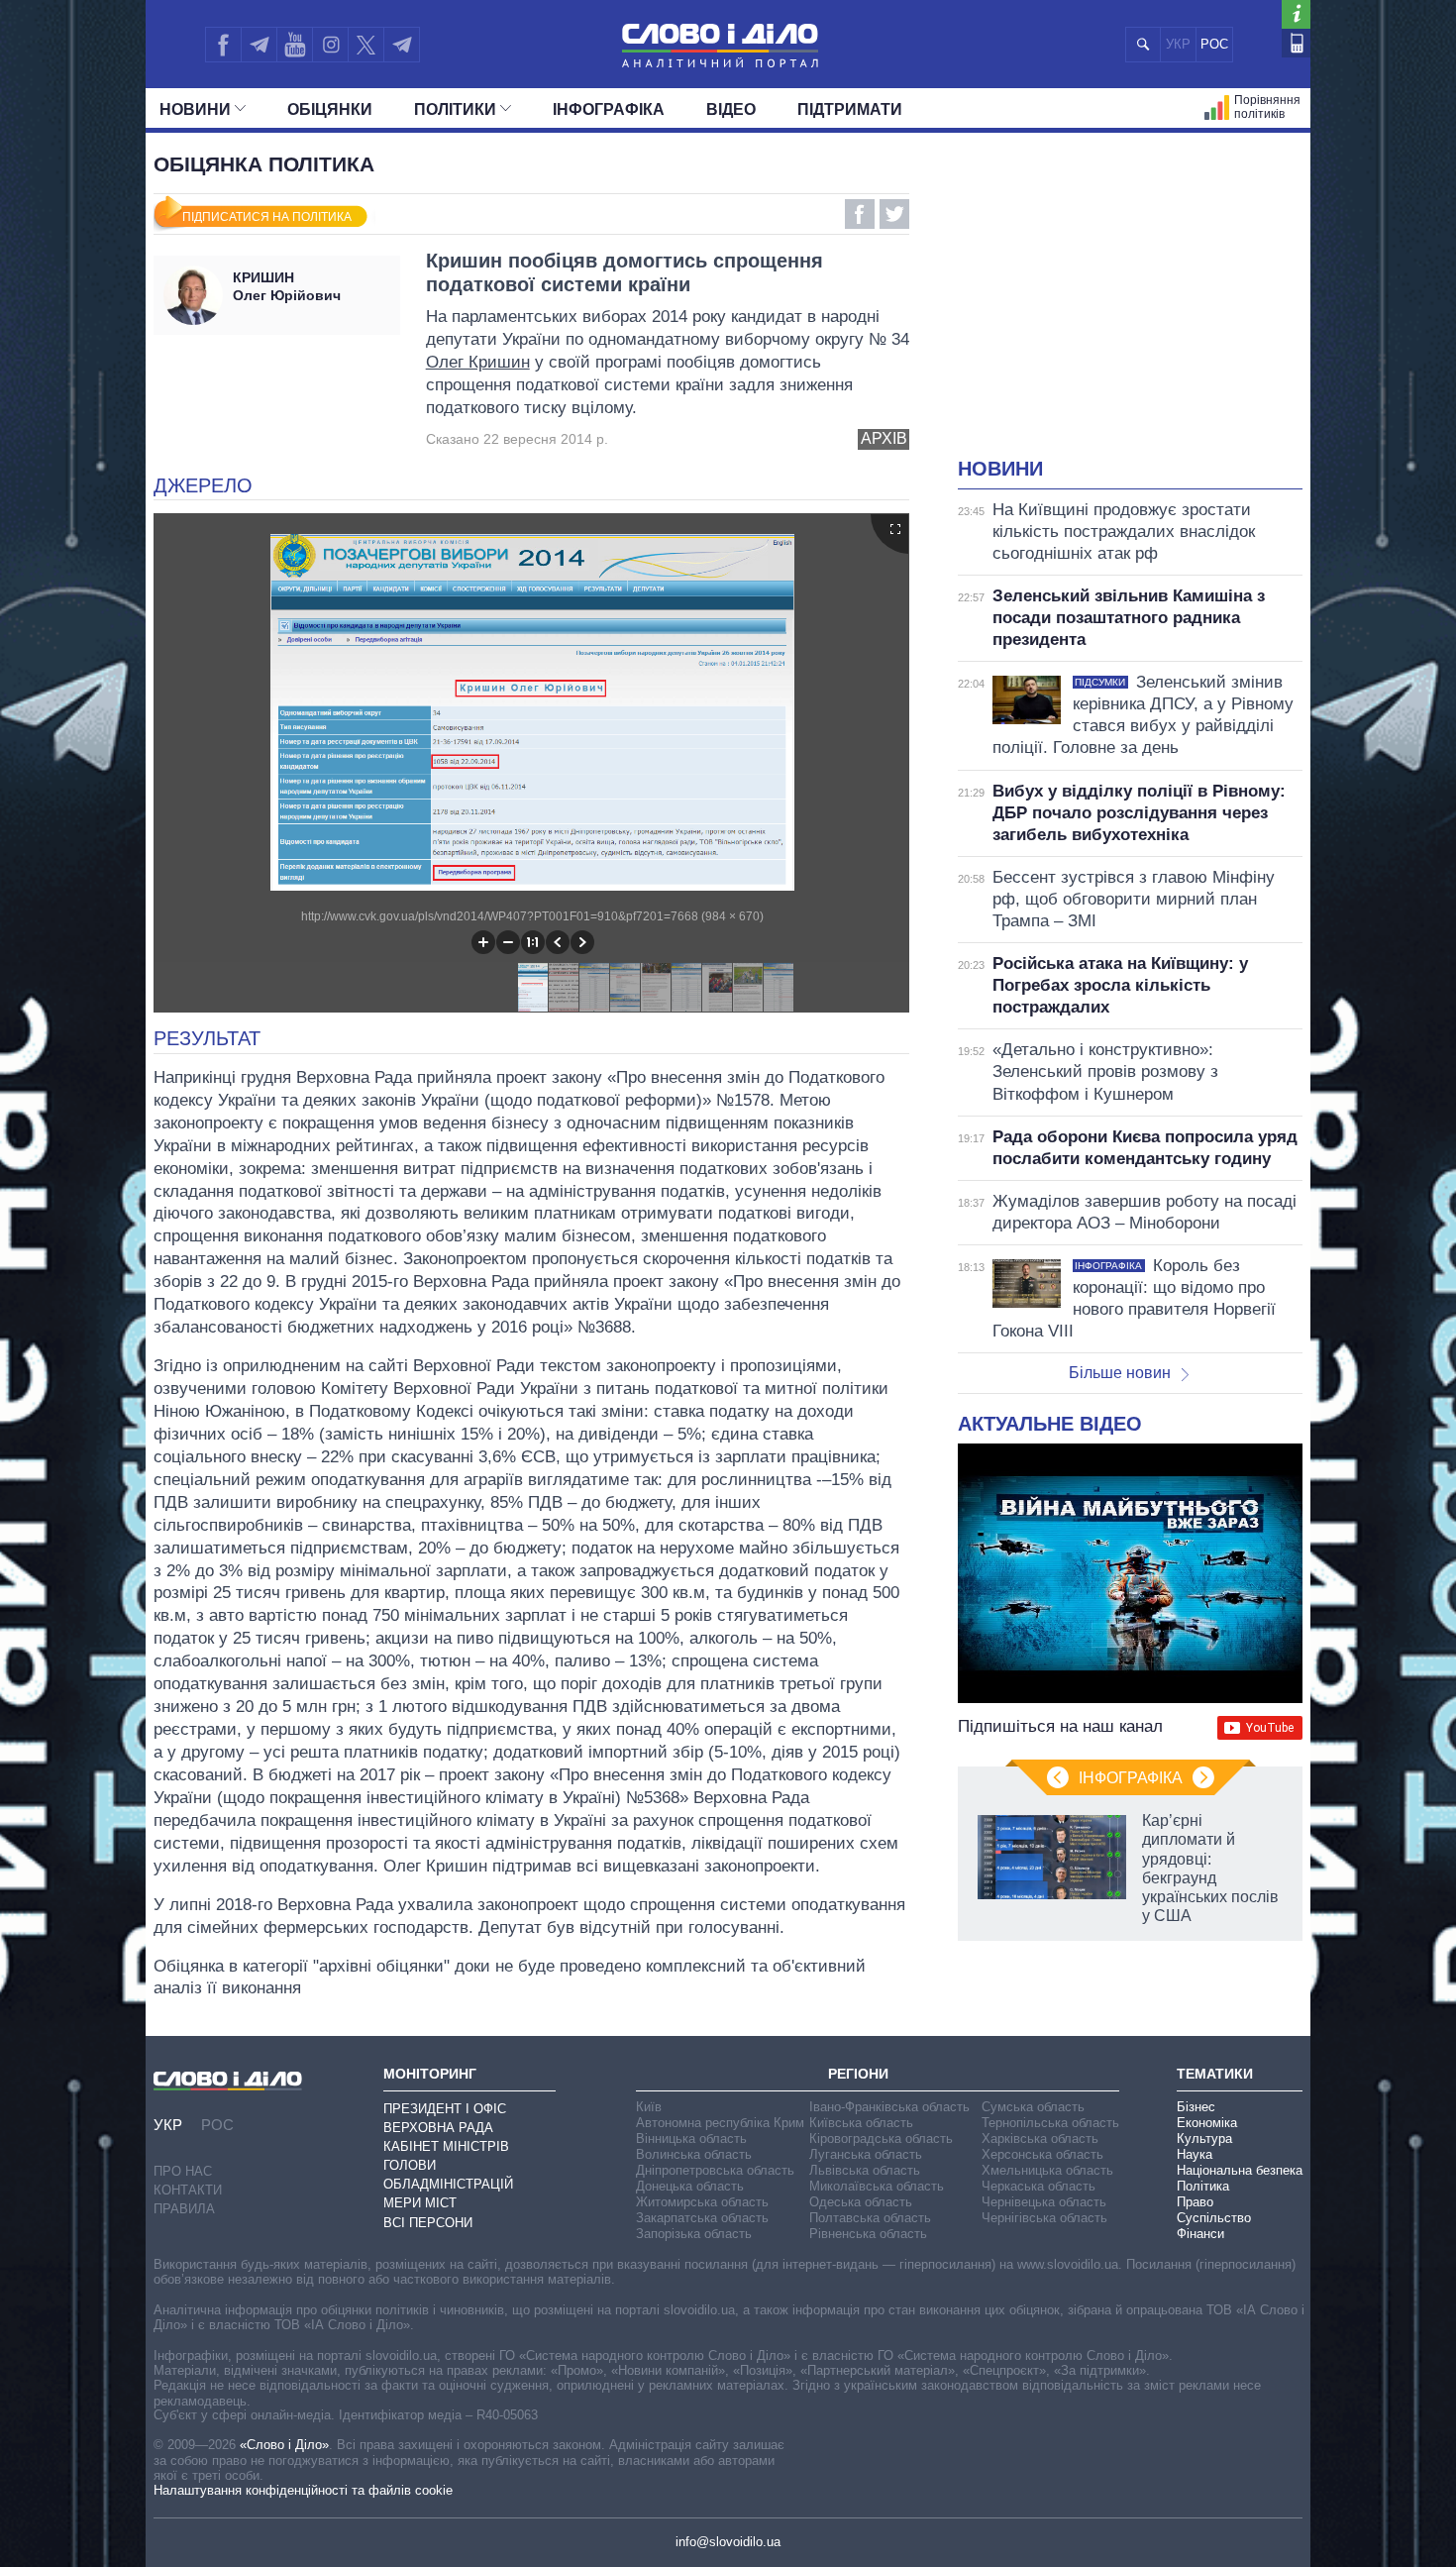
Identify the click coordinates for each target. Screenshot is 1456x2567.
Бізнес (1196, 2107)
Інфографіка (609, 109)
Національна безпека (1240, 2170)
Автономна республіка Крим (720, 2123)
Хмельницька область (1047, 2170)
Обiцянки (330, 109)
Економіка (1207, 2123)
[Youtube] (294, 45)
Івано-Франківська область (889, 2107)
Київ (649, 2107)
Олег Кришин (478, 362)
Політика (1203, 2186)
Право (1195, 2202)
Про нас (183, 2171)
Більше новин (1120, 1373)
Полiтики (455, 109)
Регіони (858, 2074)
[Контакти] (1296, 43)
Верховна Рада (438, 2128)
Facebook (860, 214)
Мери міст (420, 2203)
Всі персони (428, 2223)
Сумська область (1033, 2107)
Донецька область (690, 2186)
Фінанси (1200, 2234)
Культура (1204, 2139)
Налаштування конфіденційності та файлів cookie (303, 2490)
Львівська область (865, 2170)
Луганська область (866, 2154)
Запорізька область (694, 2234)
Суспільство (1214, 2218)
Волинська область (694, 2154)
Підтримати (850, 109)
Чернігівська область (1044, 2218)
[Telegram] (259, 45)
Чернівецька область (1044, 2202)
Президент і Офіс (445, 2109)
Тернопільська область (1050, 2123)
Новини (195, 109)
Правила (184, 2209)
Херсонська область (1042, 2154)
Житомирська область (702, 2202)
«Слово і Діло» (284, 2445)
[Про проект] (1296, 14)
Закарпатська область (702, 2218)
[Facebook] (223, 45)
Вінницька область (691, 2139)
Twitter (894, 214)
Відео (731, 109)
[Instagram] (330, 45)
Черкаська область (1039, 2186)
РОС (1214, 44)
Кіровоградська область (881, 2139)
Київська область (861, 2123)
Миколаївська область (877, 2186)
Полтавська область (870, 2218)
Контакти (188, 2190)
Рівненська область (868, 2234)
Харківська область (1040, 2139)
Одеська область (861, 2202)
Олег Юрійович (287, 286)
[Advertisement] (1130, 307)
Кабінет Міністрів (446, 2146)
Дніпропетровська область (715, 2170)
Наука (1195, 2154)
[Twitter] (366, 45)
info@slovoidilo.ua (728, 2542)
